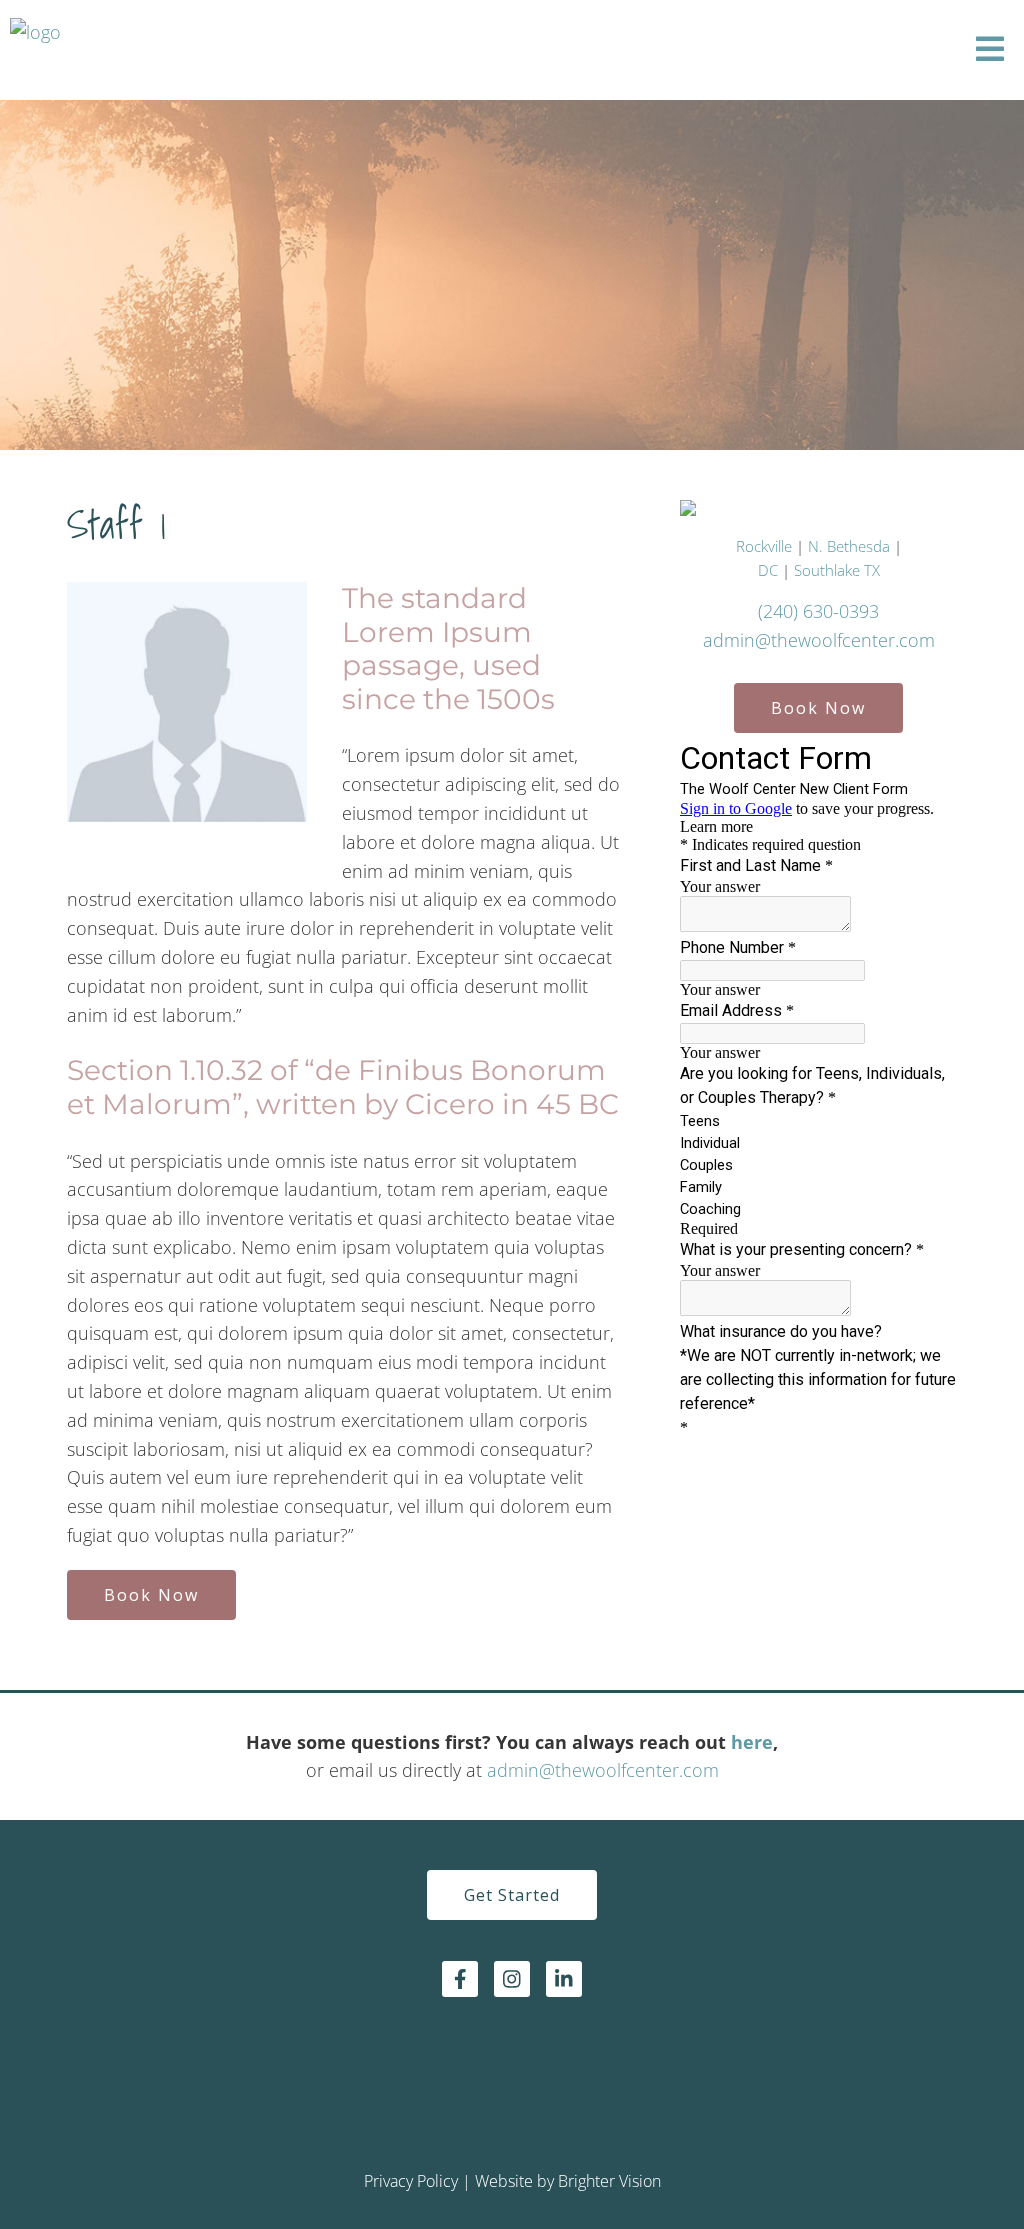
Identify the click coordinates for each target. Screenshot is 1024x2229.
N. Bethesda (849, 546)
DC (770, 570)
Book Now (151, 1595)
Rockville (764, 546)
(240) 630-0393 (818, 611)
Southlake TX (837, 570)
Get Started (512, 1895)
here (752, 1742)
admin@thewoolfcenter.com (819, 640)
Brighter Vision (609, 2181)
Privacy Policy (411, 2181)
